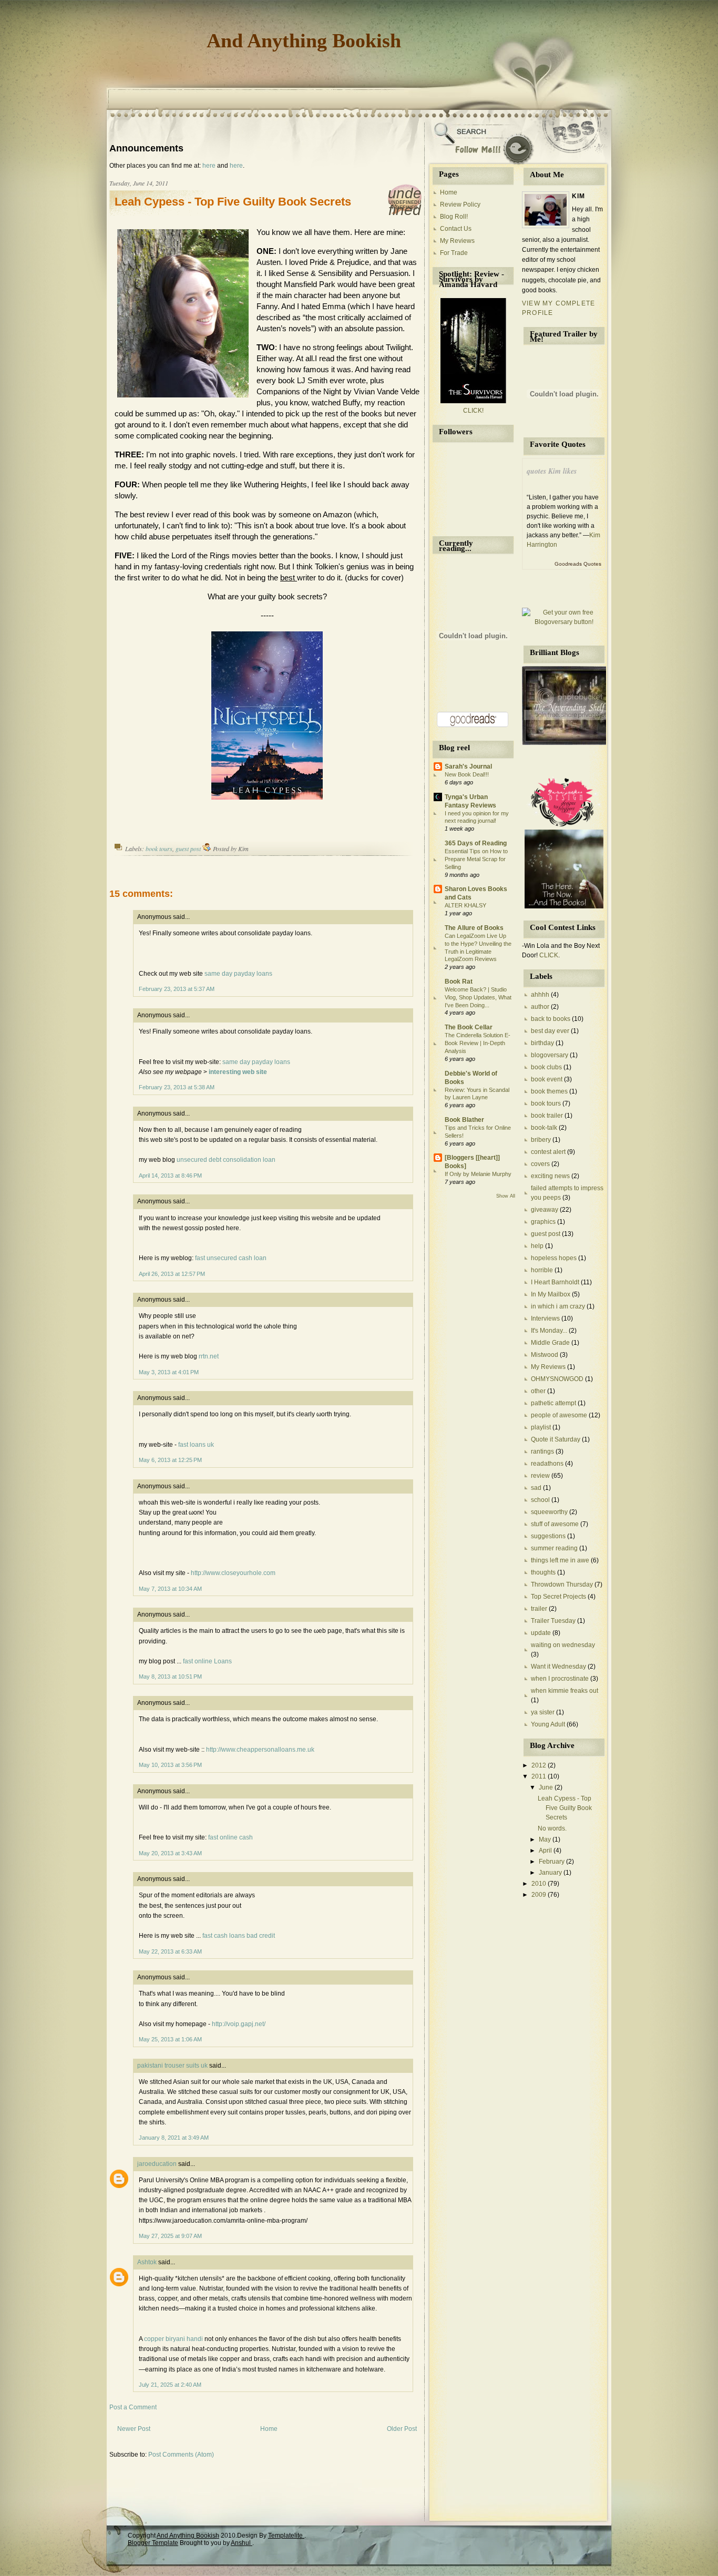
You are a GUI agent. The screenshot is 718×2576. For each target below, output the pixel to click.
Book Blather (464, 1120)
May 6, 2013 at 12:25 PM (170, 1460)
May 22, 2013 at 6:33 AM (170, 1951)
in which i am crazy (558, 1306)
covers (540, 1164)
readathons (547, 1464)
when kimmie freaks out (565, 1691)
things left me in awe (560, 1560)
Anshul (242, 2543)
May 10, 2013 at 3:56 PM (170, 1765)
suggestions (548, 1536)
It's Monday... (549, 1331)
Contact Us (456, 229)
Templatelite (286, 2536)
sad (536, 1488)
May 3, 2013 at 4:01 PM (169, 1372)
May (546, 1839)
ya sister (543, 1712)
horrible (542, 1270)
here (209, 166)
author (540, 1007)
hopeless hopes (554, 1258)
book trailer (547, 1116)
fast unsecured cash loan (231, 1258)
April (546, 1851)
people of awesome (559, 1415)
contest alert (548, 1152)
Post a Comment (133, 2407)
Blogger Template (153, 2543)
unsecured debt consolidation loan (226, 1160)
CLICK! (473, 411)
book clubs (546, 1067)
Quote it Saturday (556, 1439)
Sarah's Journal (468, 766)
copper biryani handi (173, 2339)
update (541, 1633)
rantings (542, 1451)
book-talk (544, 1128)
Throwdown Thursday (562, 1585)
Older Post (402, 2429)
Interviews (545, 1318)
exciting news (550, 1176)
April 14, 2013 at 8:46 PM (170, 1175)
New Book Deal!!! (467, 774)
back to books (551, 1019)
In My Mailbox (551, 1294)
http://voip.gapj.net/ (239, 2024)
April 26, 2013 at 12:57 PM (172, 1274)
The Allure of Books (474, 928)
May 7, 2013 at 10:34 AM (170, 1589)
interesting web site (238, 1072)
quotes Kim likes (552, 471)
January (551, 1873)
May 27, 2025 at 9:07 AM (170, 2236)
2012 (540, 1765)
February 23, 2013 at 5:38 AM (177, 1087)
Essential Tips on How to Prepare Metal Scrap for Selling (476, 859)
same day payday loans (238, 974)
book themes (549, 1091)
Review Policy (460, 205)
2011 (540, 1776)
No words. (552, 1828)
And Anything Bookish (304, 40)
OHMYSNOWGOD (557, 1379)
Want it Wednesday (558, 1667)
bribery (541, 1140)
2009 (540, 1895)
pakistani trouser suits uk (172, 2066)
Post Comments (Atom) (181, 2455)
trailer (539, 1609)
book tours (159, 849)
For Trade (454, 253)
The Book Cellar (469, 1027)
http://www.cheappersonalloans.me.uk (260, 1750)
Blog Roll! (454, 217)
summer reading (554, 1548)
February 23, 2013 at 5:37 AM (177, 989)
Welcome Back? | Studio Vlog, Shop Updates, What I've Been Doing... (478, 997)
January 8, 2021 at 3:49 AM (174, 2138)
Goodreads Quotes (578, 564)
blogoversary (550, 1055)
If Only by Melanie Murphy (478, 1174)
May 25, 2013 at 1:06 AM (170, 2039)
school (540, 1500)
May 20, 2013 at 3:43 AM (170, 1853)
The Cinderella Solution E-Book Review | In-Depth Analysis (478, 1043)
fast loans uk (196, 1445)
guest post (188, 849)
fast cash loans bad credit (239, 1936)
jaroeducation (157, 2164)
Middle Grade (550, 1343)
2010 (540, 1884)
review (540, 1476)
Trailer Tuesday (553, 1621)
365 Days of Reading (476, 843)
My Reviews (457, 241)
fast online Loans (207, 1661)
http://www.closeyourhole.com (233, 1573)
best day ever (550, 1031)
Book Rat (459, 982)
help (537, 1246)
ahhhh (540, 995)
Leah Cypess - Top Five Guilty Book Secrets (233, 202)
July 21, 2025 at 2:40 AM (170, 2385)
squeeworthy (549, 1512)
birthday (542, 1043)
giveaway (545, 1210)
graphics (543, 1222)
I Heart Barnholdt (555, 1282)
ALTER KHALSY (465, 905)
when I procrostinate (560, 1679)
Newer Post (134, 2429)
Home (269, 2429)
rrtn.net (209, 1356)
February (552, 1862)
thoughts (543, 1572)
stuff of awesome (555, 1524)
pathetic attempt (553, 1403)
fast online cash (230, 1837)
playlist (541, 1427)
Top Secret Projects (558, 1597)
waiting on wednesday (563, 1645)
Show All (506, 1196)
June (547, 1787)
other (538, 1391)
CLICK (549, 955)
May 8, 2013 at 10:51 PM (170, 1677)
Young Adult (548, 1724)
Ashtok (147, 2262)
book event (547, 1079)
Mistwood (545, 1355)
